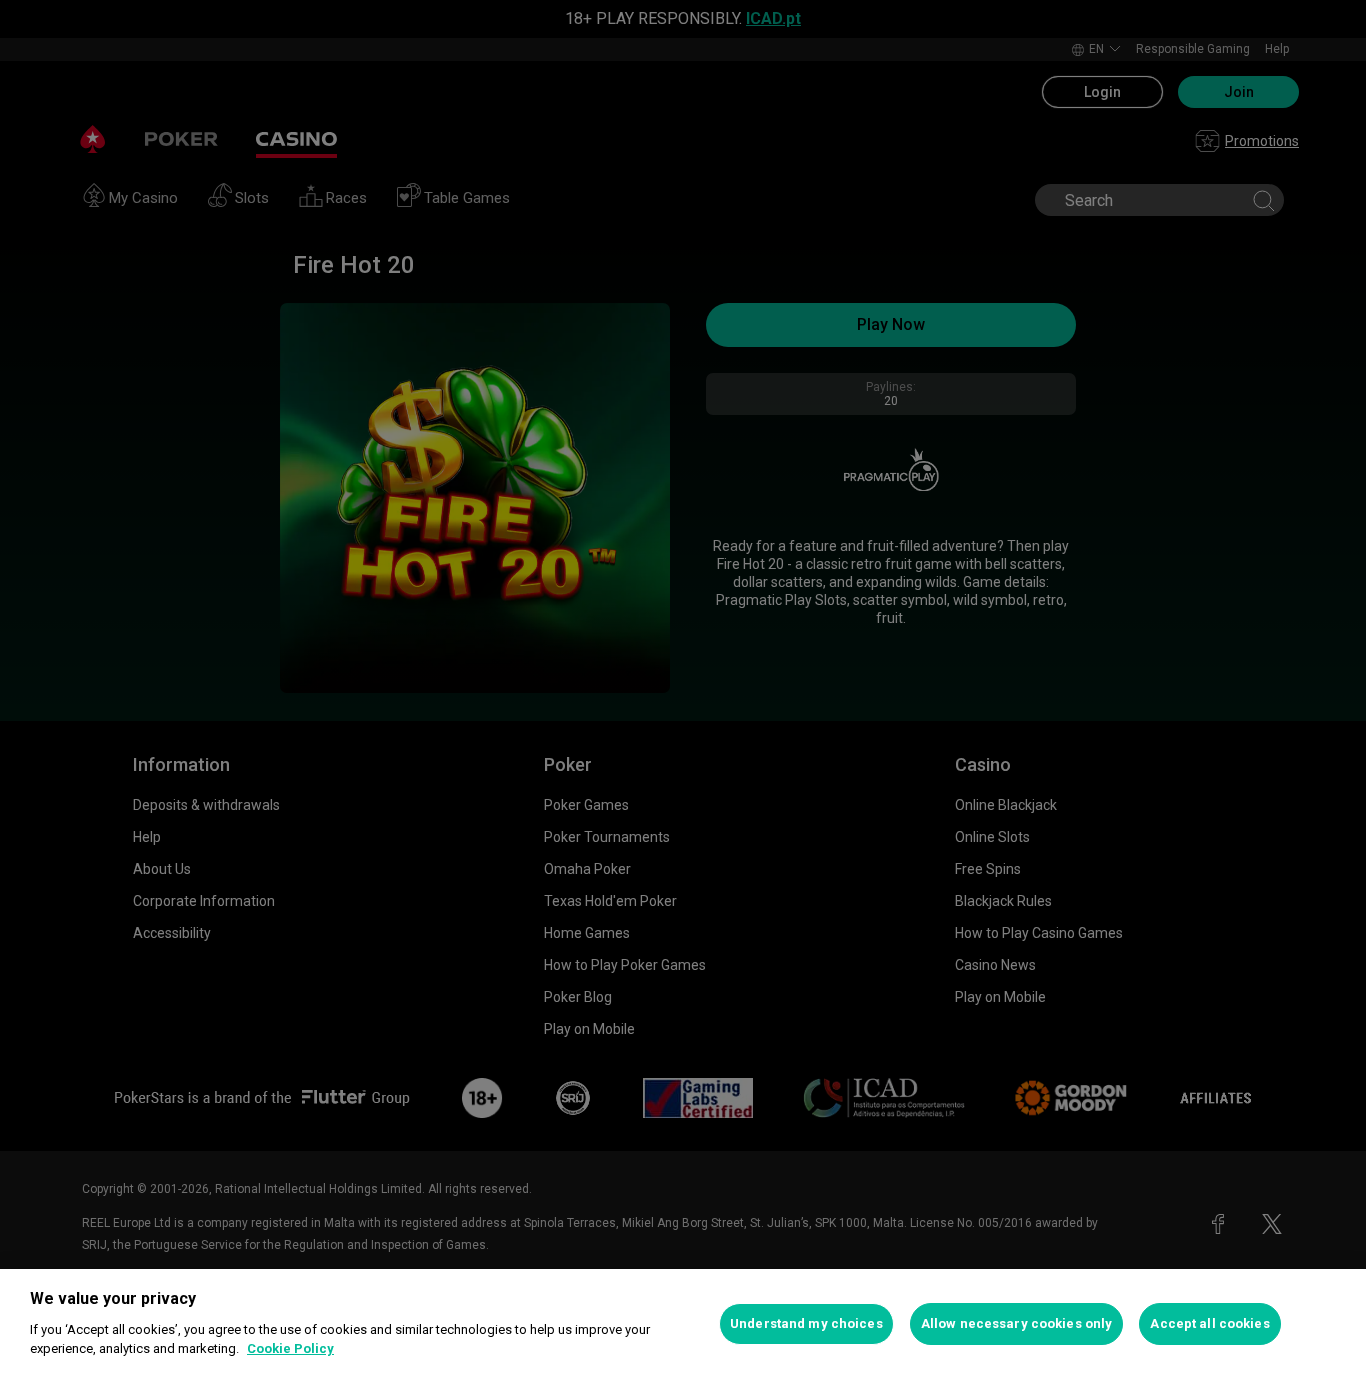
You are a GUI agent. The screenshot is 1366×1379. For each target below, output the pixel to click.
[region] (683, 1324)
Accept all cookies (1209, 1323)
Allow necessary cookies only (1017, 1323)
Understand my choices (806, 1323)
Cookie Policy (290, 1348)
